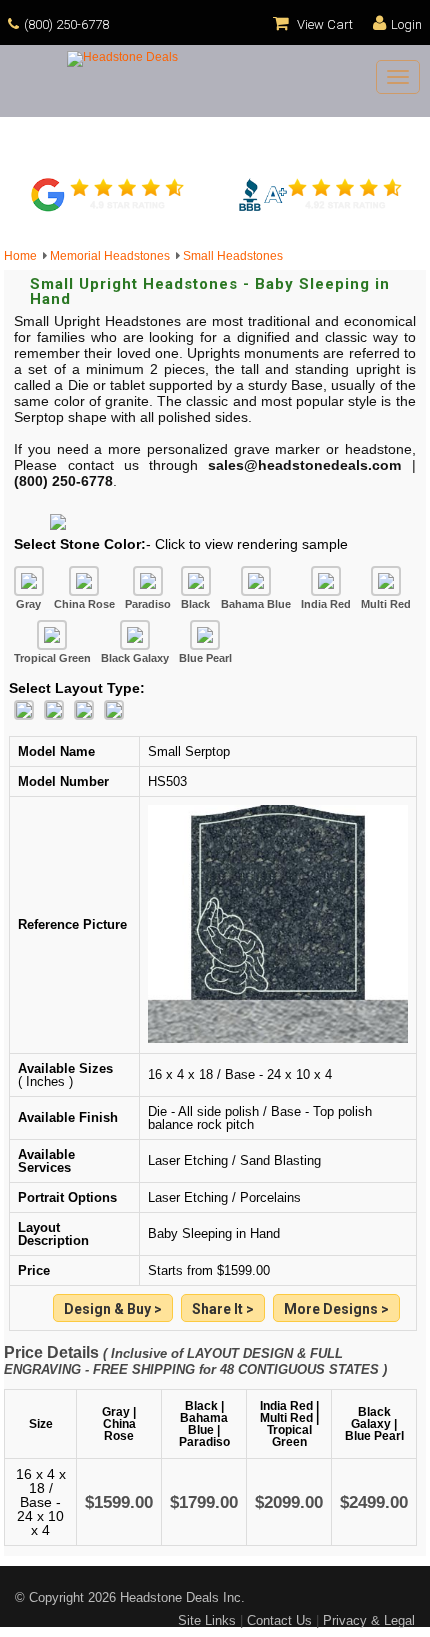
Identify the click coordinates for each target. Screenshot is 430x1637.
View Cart (323, 24)
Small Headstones (233, 256)
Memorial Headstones (113, 256)
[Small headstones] (336, 1309)
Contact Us (279, 1620)
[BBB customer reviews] (320, 209)
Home (23, 256)
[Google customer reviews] (110, 209)
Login (406, 24)
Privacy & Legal (369, 1620)
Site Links (207, 1620)
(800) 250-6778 (66, 24)
